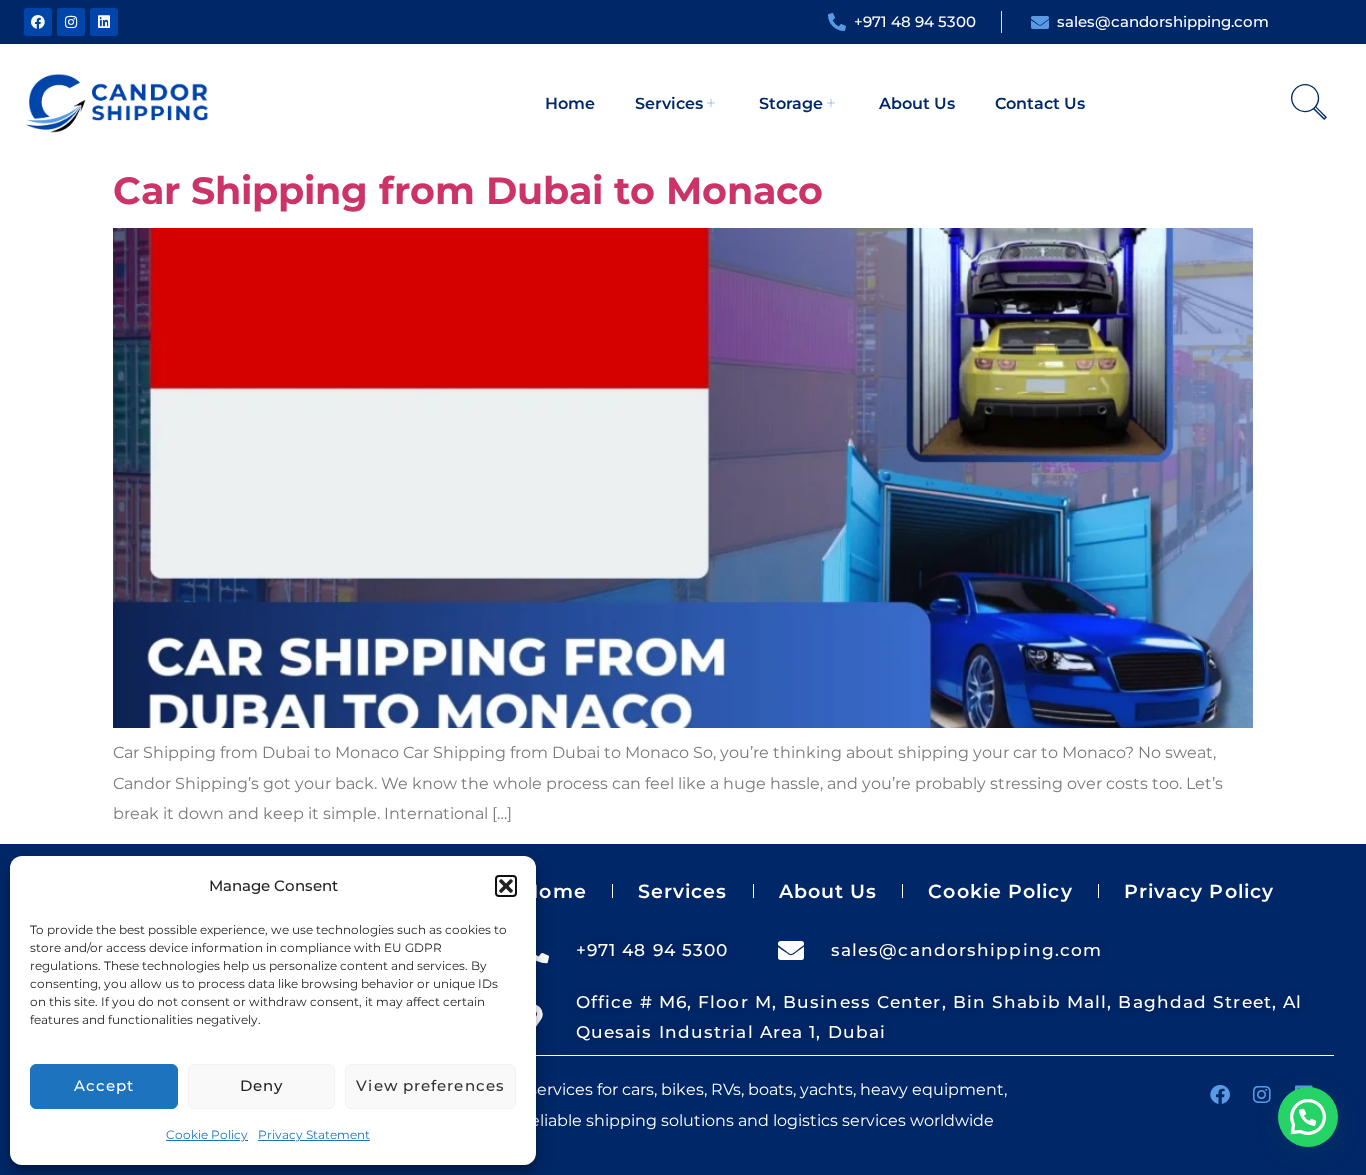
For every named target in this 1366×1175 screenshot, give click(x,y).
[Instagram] (71, 22)
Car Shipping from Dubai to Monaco (468, 190)
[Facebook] (38, 22)
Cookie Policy (207, 1134)
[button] (506, 886)
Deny (261, 1085)
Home (570, 103)
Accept (104, 1085)
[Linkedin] (104, 22)
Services (669, 103)
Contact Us (1040, 103)
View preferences (430, 1085)
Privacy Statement (314, 1134)
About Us (917, 103)
